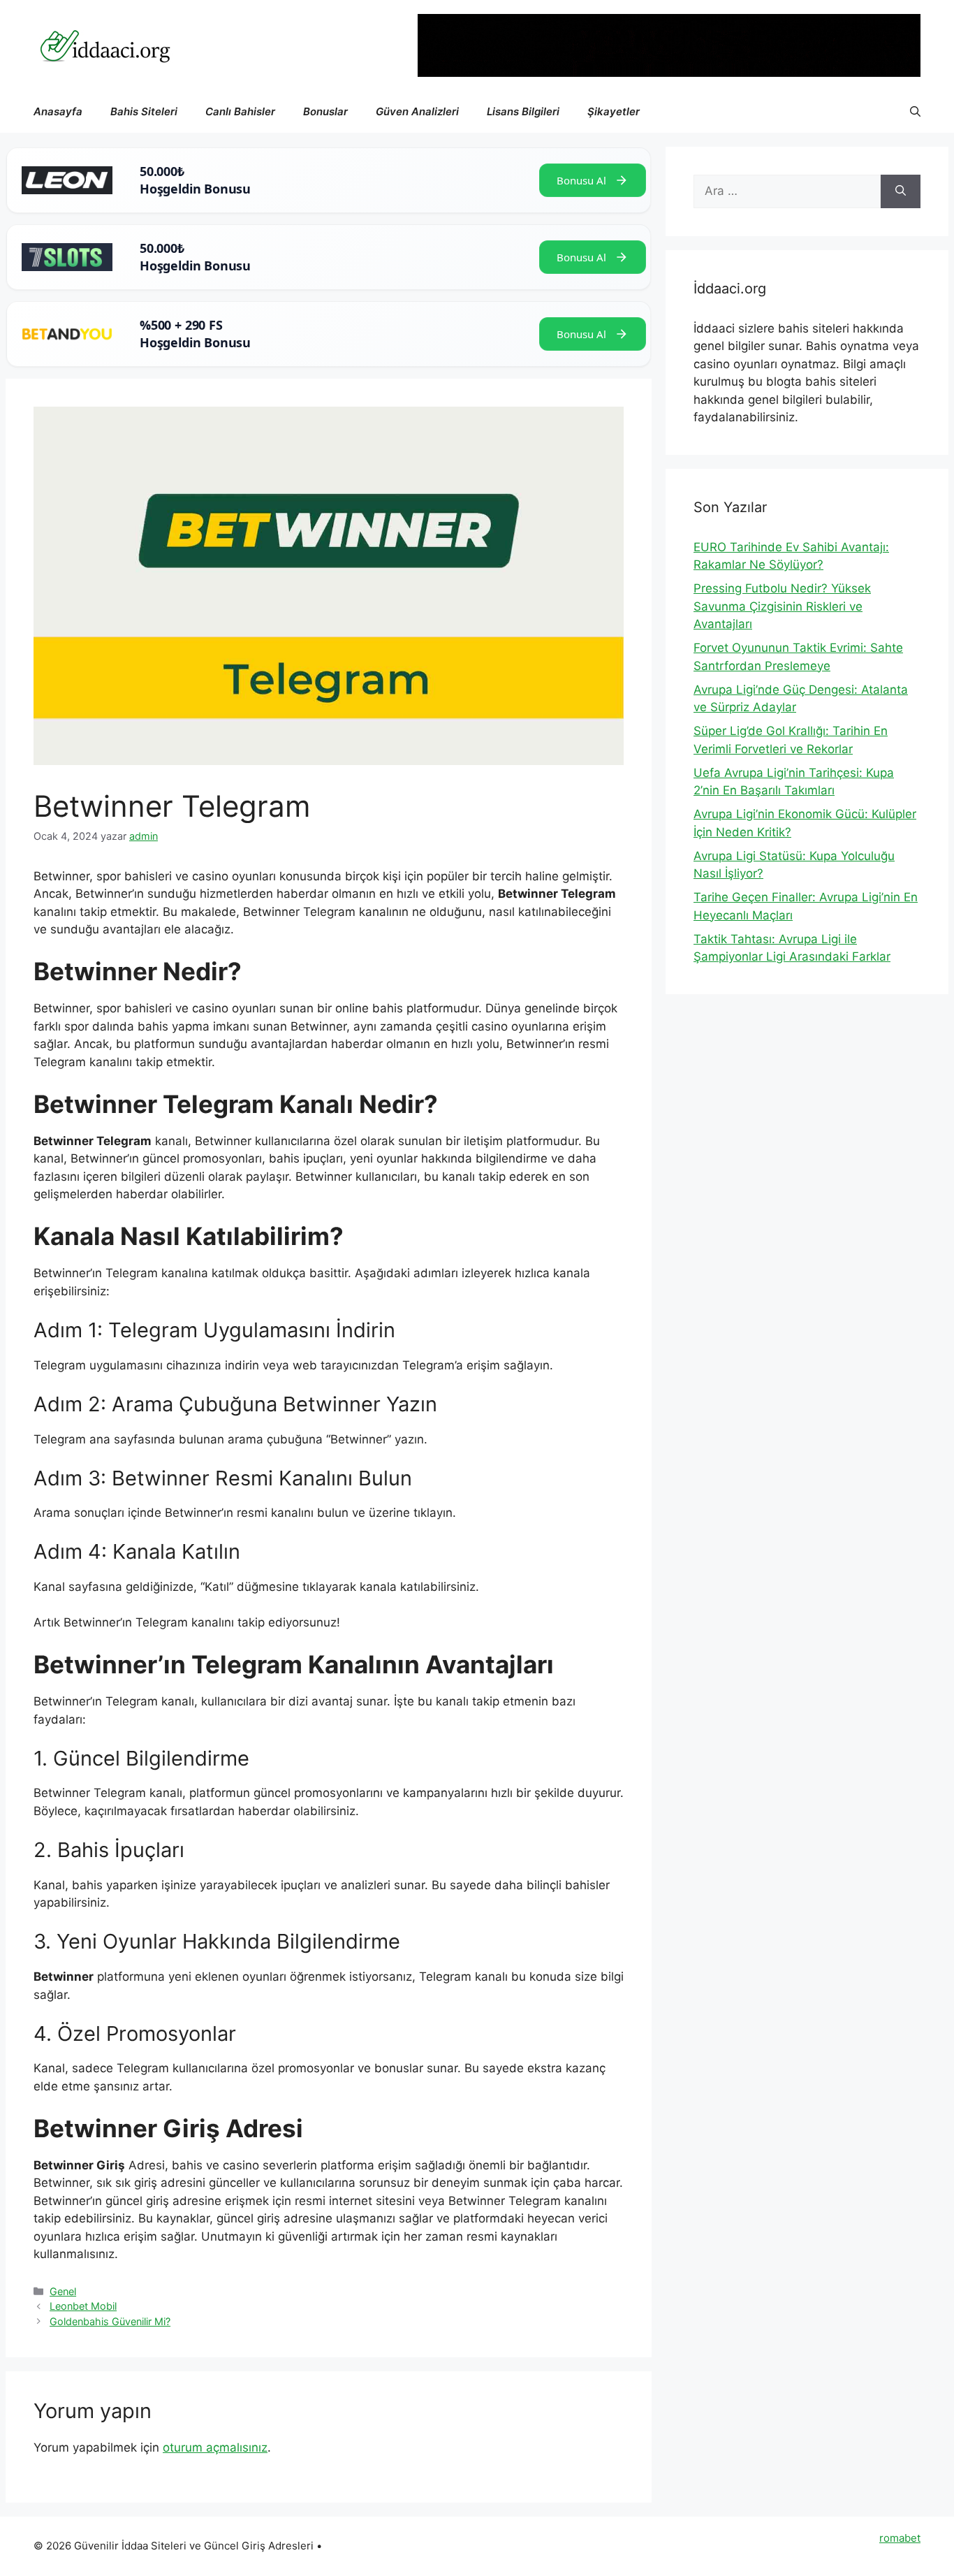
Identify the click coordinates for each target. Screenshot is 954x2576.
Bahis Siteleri (144, 111)
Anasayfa (58, 111)
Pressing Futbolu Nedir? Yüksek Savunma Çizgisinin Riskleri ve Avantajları (782, 606)
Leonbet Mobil (83, 2306)
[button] (915, 112)
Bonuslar (325, 111)
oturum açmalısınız (215, 2447)
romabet (900, 2538)
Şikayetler (614, 111)
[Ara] (901, 191)
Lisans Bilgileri (523, 111)
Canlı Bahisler (240, 111)
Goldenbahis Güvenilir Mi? (110, 2321)
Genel (63, 2291)
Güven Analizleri (417, 111)
